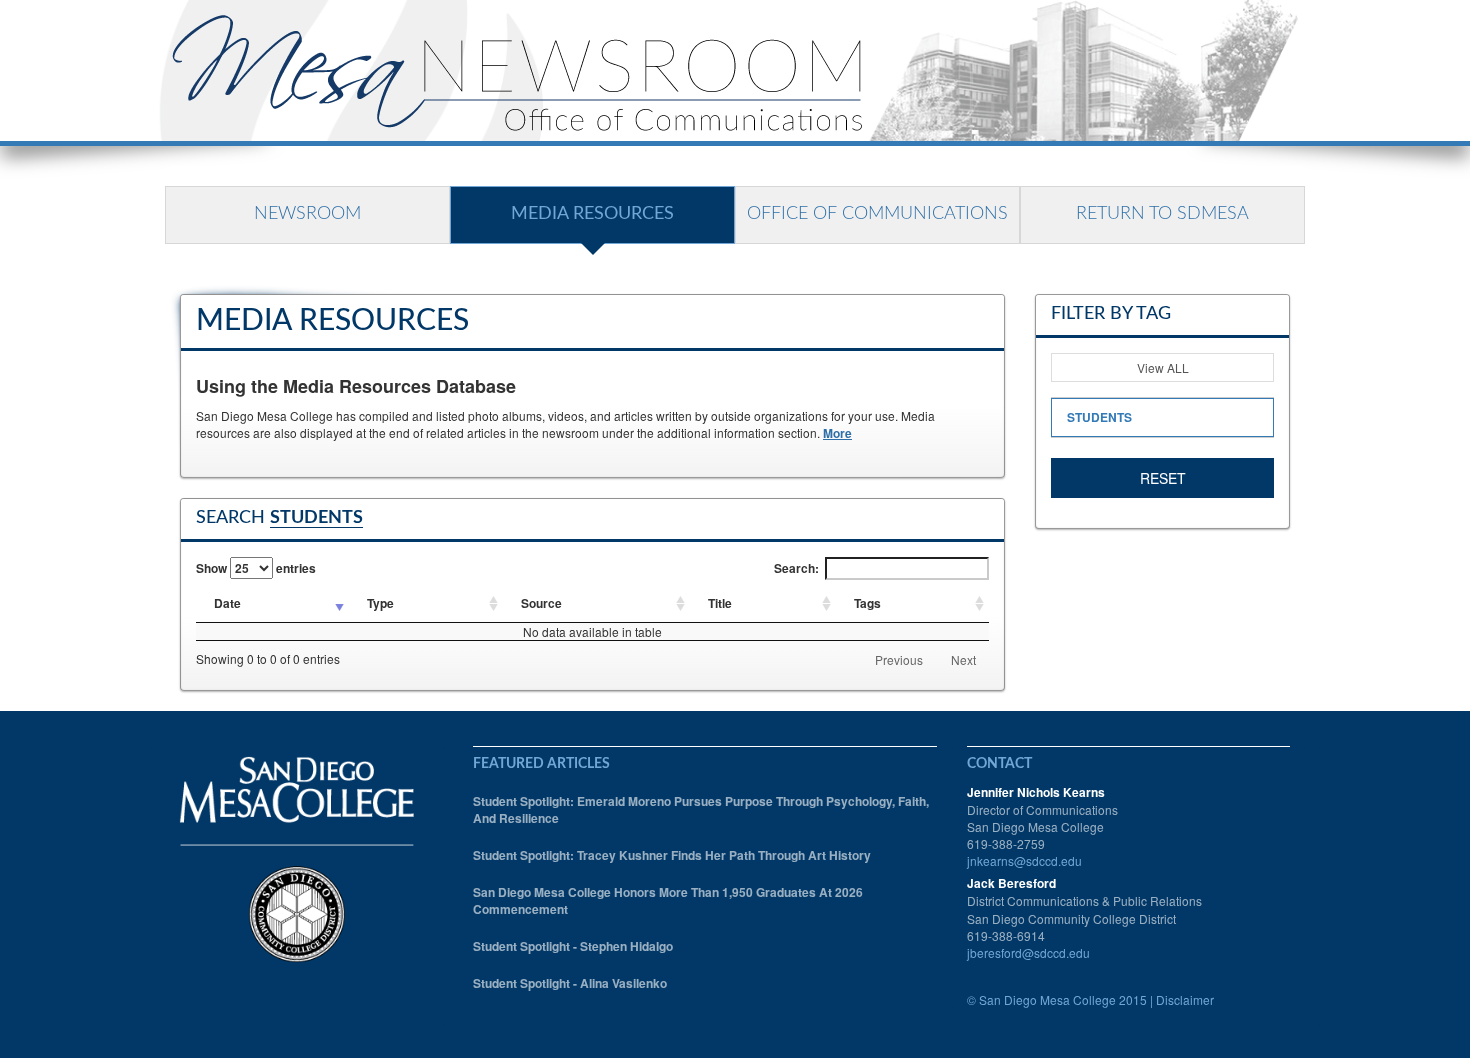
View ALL (1163, 367)
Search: (796, 568)
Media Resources (592, 214)
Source (541, 603)
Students (1099, 417)
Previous (899, 659)
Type (380, 603)
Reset (1163, 478)
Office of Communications (877, 214)
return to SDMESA (1162, 214)
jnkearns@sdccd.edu (1024, 860)
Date (227, 603)
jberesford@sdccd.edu (1028, 952)
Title (720, 603)
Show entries (256, 568)
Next (963, 659)
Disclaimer (1185, 999)
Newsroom (307, 214)
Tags (867, 603)
